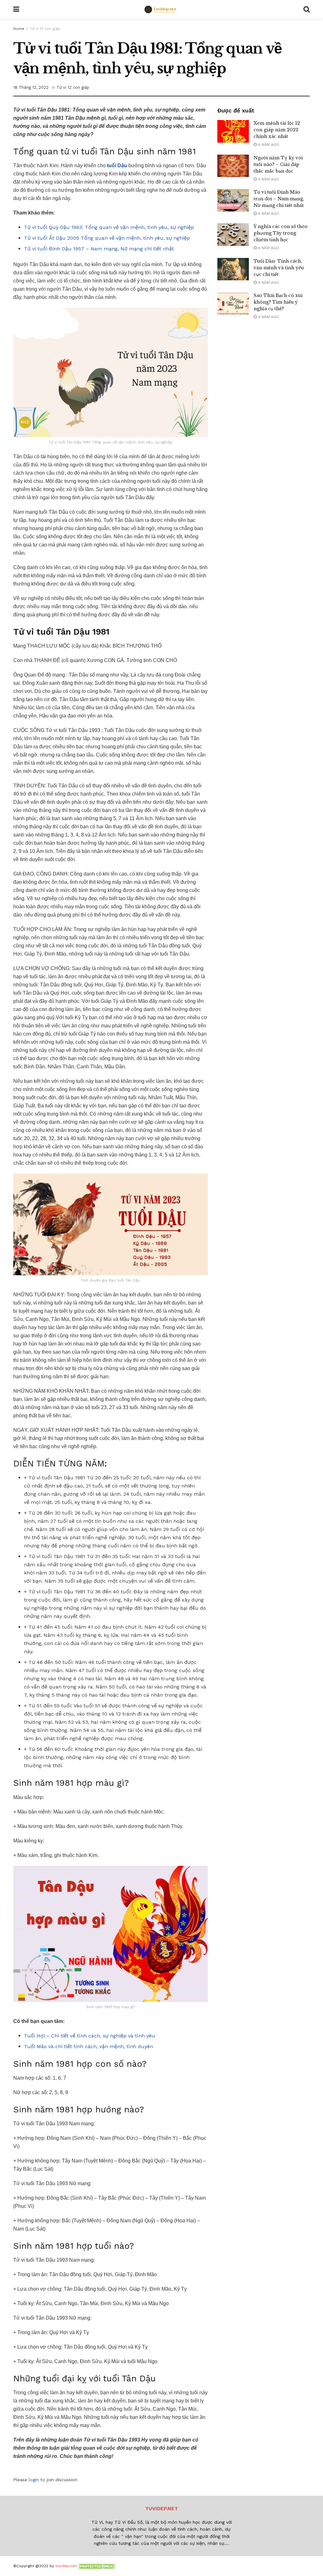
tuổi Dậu (117, 166)
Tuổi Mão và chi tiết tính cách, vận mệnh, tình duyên (88, 2046)
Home (19, 29)
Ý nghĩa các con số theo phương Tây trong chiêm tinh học (281, 233)
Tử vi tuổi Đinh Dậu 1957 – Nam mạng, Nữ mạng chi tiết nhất (99, 249)
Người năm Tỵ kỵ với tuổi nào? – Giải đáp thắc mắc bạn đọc (278, 164)
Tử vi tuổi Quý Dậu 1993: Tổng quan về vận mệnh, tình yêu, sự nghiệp (109, 227)
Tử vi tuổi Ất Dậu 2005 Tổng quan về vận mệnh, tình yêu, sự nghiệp (107, 238)
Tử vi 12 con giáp (45, 29)
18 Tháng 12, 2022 (31, 87)
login (34, 2480)
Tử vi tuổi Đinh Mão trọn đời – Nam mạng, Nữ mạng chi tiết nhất (279, 199)
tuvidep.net (66, 2566)
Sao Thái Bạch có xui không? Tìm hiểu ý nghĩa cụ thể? (278, 302)
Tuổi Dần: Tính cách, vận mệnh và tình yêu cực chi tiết (279, 268)
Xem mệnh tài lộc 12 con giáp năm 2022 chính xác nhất (277, 130)
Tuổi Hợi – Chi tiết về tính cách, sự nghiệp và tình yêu (90, 2036)
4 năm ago (268, 145)
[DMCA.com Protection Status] (97, 2566)
